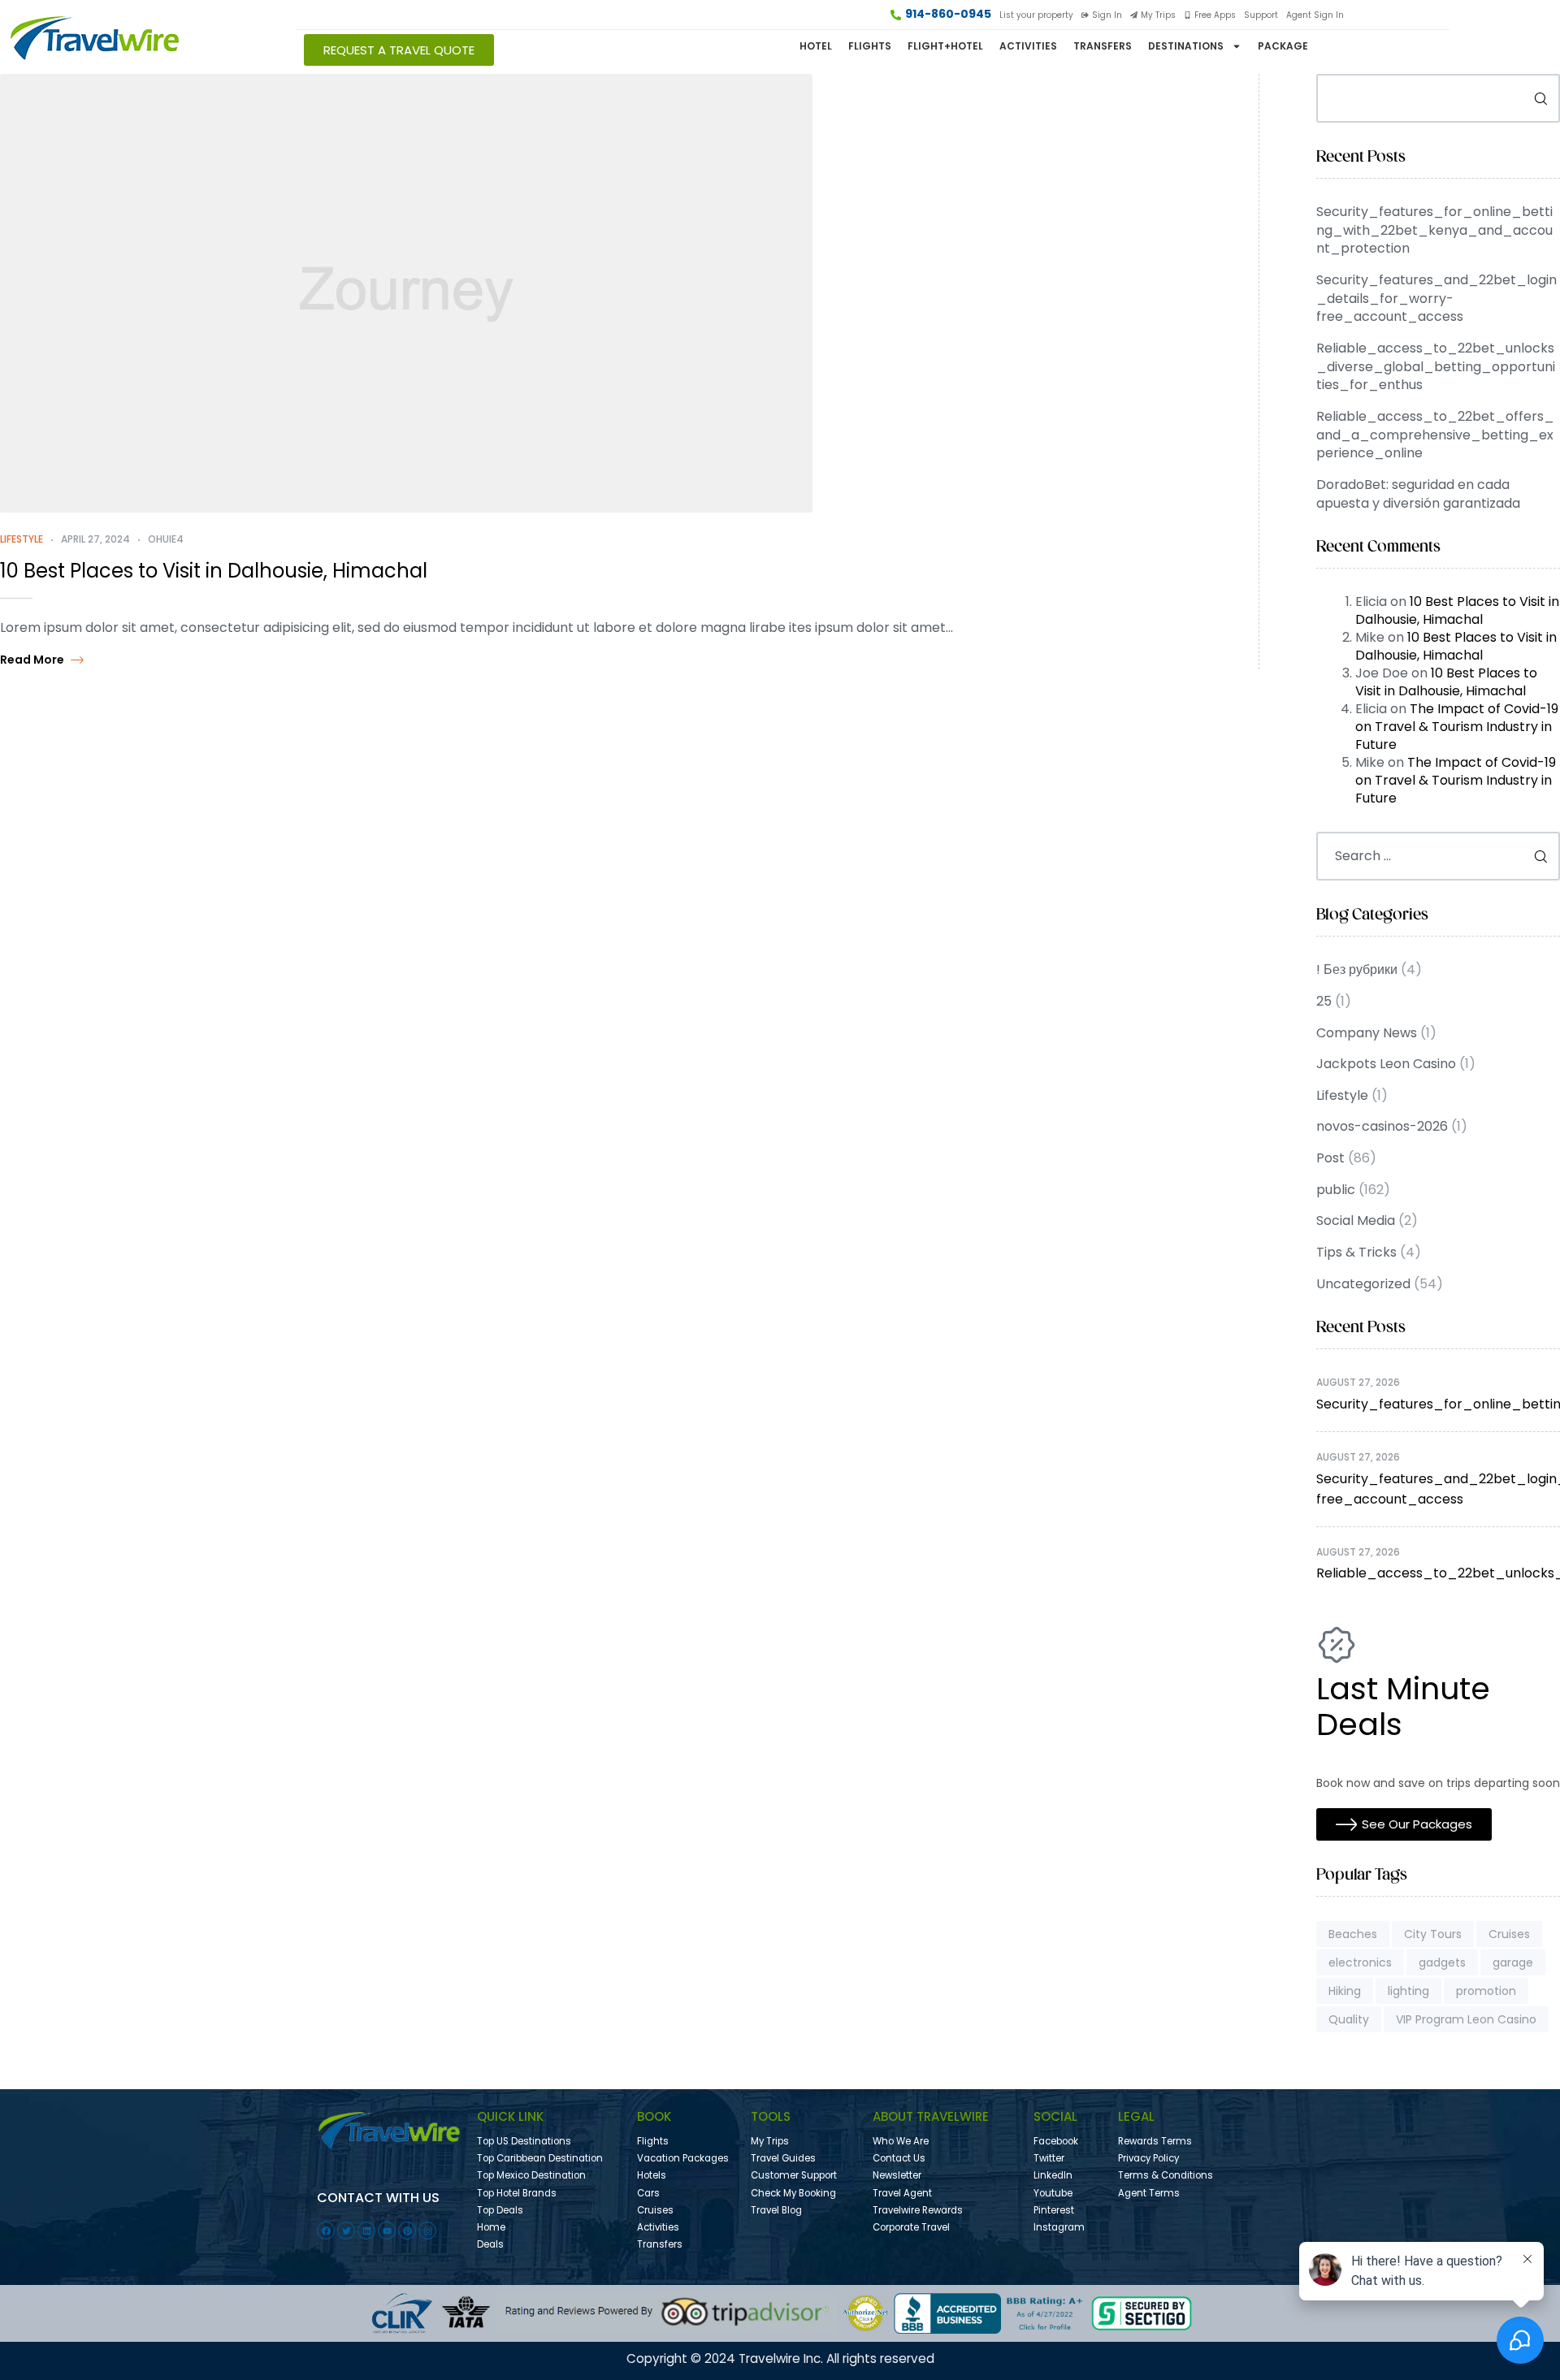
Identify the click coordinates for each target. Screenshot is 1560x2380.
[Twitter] (346, 2231)
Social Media (1356, 1220)
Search (1535, 98)
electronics (1360, 1962)
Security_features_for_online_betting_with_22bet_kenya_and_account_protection (1434, 230)
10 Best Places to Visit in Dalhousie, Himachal (214, 571)
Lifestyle (22, 539)
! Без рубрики (1357, 969)
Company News (1367, 1033)
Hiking (1345, 1991)
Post (1330, 1158)
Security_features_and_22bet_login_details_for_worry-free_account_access (1436, 298)
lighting (1408, 1991)
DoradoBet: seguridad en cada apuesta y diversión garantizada (1418, 494)
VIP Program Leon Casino (1466, 2019)
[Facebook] (326, 2231)
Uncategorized (1363, 1284)
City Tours (1433, 1934)
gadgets (1442, 1962)
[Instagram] (427, 2231)
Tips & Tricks (1356, 1252)
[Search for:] (1438, 856)
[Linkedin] (366, 2231)
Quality (1349, 2019)
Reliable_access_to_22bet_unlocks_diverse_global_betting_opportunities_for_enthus (1436, 366)
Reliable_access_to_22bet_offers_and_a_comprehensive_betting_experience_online (1435, 435)
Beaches (1353, 1934)
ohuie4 (166, 539)
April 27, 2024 (95, 539)
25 (1324, 1001)
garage (1513, 1962)
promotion (1486, 1991)
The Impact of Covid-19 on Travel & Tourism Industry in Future (1457, 727)
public (1336, 1190)
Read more (32, 660)
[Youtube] (387, 2231)
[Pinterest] (407, 2231)
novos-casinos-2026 (1382, 1126)
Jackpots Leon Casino (1386, 1064)
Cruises (1509, 1934)
